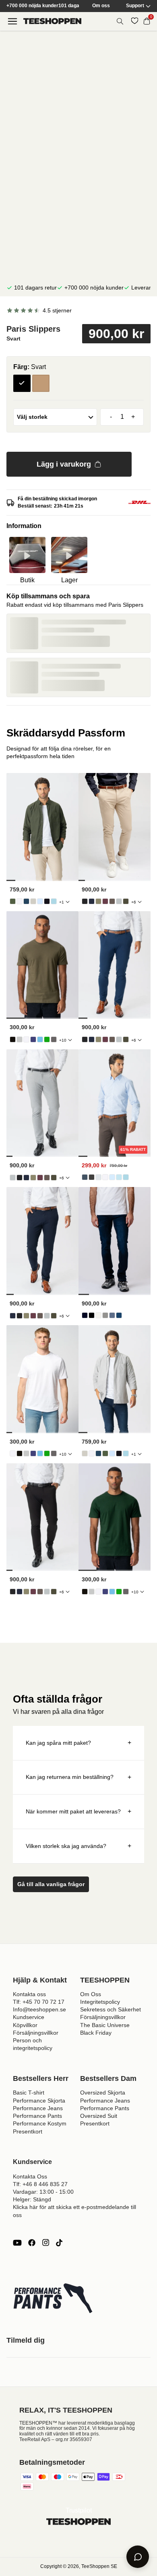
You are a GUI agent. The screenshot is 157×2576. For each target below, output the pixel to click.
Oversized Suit (99, 2116)
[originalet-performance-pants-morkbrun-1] (112, 901)
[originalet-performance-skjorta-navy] (85, 1177)
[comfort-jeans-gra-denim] (105, 1315)
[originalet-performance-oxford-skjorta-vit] (20, 901)
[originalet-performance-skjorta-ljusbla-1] (112, 1177)
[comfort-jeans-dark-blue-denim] (85, 1315)
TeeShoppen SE (99, 2566)
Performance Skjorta (39, 2101)
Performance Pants (37, 2116)
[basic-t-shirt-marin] (33, 1039)
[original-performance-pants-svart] (85, 901)
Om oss (101, 6)
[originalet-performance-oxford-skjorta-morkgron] (13, 901)
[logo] (52, 21)
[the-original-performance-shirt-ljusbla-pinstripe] (119, 1177)
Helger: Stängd (32, 2199)
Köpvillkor (25, 2025)
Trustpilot (79, 2510)
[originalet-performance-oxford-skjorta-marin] (26, 901)
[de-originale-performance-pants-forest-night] (126, 901)
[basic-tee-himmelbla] (40, 1039)
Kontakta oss (29, 1994)
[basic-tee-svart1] (13, 1039)
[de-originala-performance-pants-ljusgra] (119, 901)
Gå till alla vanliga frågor (51, 1884)
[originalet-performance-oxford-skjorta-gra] (33, 901)
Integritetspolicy (100, 2002)
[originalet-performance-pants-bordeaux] (105, 901)
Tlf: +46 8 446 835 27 (40, 2184)
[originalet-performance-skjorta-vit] (105, 1177)
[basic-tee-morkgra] (54, 1039)
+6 (134, 902)
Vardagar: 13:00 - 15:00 (43, 2192)
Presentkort (28, 2131)
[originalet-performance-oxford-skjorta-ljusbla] (40, 901)
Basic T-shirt (29, 2093)
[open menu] (12, 21)
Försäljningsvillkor (36, 2033)
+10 (63, 1040)
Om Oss (91, 1994)
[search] (120, 21)
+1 (62, 902)
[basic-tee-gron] (47, 1039)
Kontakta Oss (30, 2176)
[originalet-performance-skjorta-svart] (92, 1177)
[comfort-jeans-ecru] (98, 1315)
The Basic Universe (105, 2025)
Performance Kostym (40, 2123)
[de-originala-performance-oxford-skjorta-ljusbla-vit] (54, 901)
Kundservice (29, 2017)
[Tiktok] (59, 2243)
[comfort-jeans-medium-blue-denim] (119, 1315)
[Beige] (41, 383)
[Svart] (22, 383)
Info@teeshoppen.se (39, 2009)
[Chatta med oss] (138, 2557)
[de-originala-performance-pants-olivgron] (98, 901)
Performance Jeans (38, 2108)
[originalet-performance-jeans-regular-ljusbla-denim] (112, 1315)
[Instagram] (45, 2243)
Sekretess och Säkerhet (111, 2009)
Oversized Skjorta (103, 2093)
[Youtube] (17, 2243)
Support (135, 6)
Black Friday (96, 2033)
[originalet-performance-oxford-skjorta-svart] (47, 901)
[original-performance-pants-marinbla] (92, 901)
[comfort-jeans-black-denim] (92, 1315)
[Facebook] (32, 2243)
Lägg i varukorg (64, 464)
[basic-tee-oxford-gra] (20, 1039)
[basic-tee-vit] (26, 1039)
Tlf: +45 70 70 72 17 (39, 2002)
